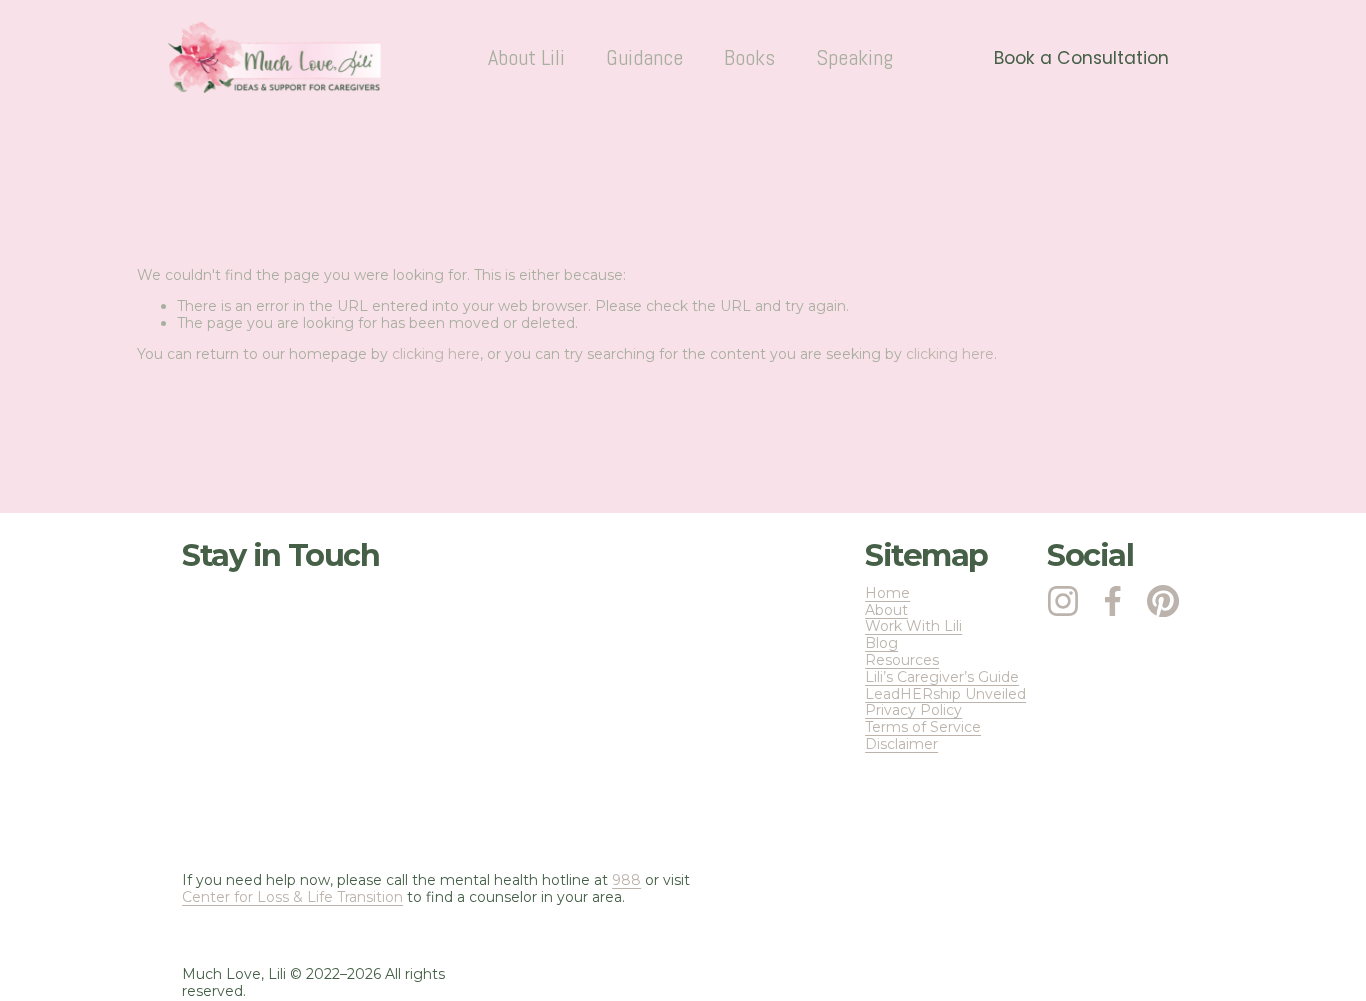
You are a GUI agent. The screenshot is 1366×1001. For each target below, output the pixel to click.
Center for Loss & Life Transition (292, 897)
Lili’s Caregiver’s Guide (942, 677)
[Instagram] (1063, 601)
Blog (881, 643)
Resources (902, 660)
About (886, 610)
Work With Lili (913, 626)
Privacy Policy (913, 710)
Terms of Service (923, 727)
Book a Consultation (1081, 58)
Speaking (854, 57)
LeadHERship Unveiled (945, 694)
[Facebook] (1113, 601)
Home (887, 593)
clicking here (436, 354)
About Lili (526, 57)
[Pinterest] (1163, 601)
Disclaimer (901, 744)
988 (626, 880)
